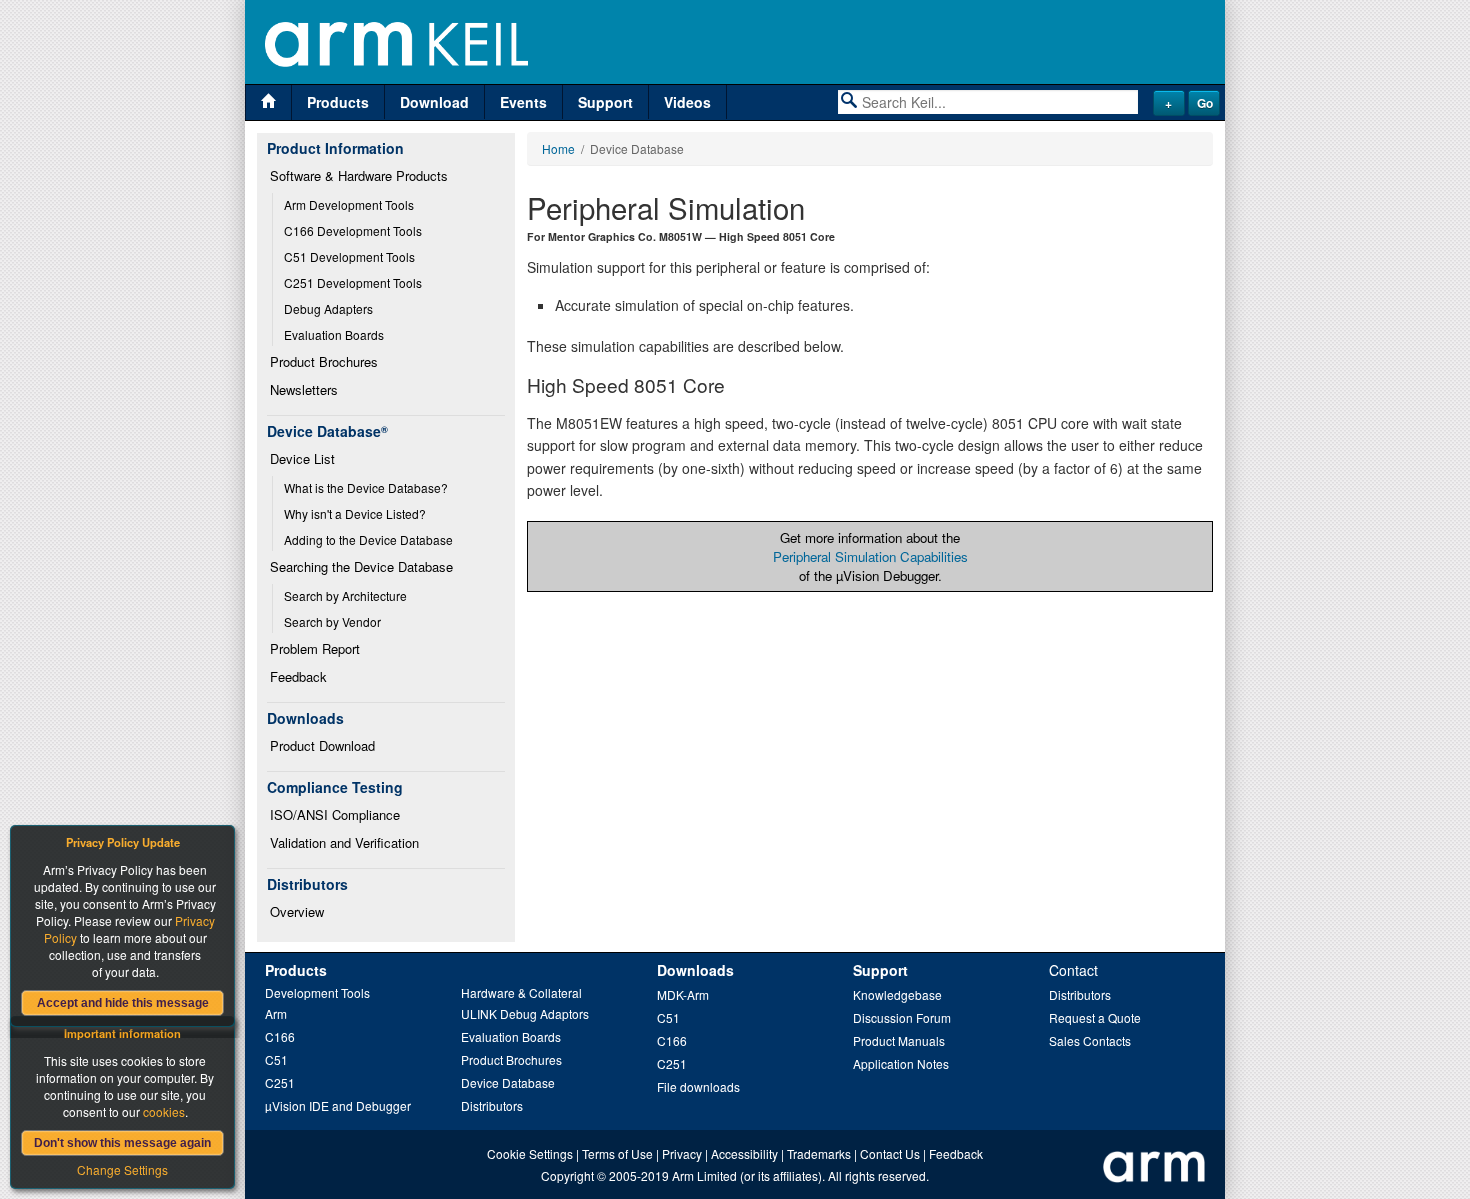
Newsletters (304, 389)
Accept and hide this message (123, 1003)
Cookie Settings (530, 1153)
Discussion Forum (902, 1017)
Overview (297, 911)
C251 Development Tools (353, 282)
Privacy (682, 1153)
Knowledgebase (897, 994)
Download (434, 102)
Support (605, 102)
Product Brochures (324, 361)
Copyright (567, 1175)
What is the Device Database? (366, 487)
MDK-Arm (683, 994)
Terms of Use (617, 1153)
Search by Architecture (345, 595)
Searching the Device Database (361, 566)
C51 (276, 1059)
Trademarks (819, 1153)
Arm (276, 1013)
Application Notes (901, 1063)
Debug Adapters (328, 308)
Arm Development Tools (349, 204)
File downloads (698, 1086)
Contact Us (890, 1153)
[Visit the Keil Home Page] (268, 102)
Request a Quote (1095, 1017)
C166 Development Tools (353, 230)
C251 (280, 1082)
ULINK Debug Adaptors (525, 1013)
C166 (280, 1036)
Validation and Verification (344, 842)
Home (558, 148)
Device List (302, 458)
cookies (164, 1111)
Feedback (298, 676)
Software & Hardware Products (359, 175)
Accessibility (744, 1153)
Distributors (492, 1105)
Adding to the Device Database (368, 539)
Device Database (508, 1082)
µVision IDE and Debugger (338, 1105)
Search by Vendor (332, 621)
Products (338, 102)
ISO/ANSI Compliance (335, 814)
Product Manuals (899, 1040)
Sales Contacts (1090, 1040)
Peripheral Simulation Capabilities (870, 556)
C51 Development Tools (349, 256)
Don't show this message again (122, 1143)
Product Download (322, 745)
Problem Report (315, 648)
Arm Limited (704, 1175)
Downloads (695, 970)
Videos (687, 102)
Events (523, 102)
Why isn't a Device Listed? (355, 513)
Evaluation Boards (334, 334)
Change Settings (122, 1169)
